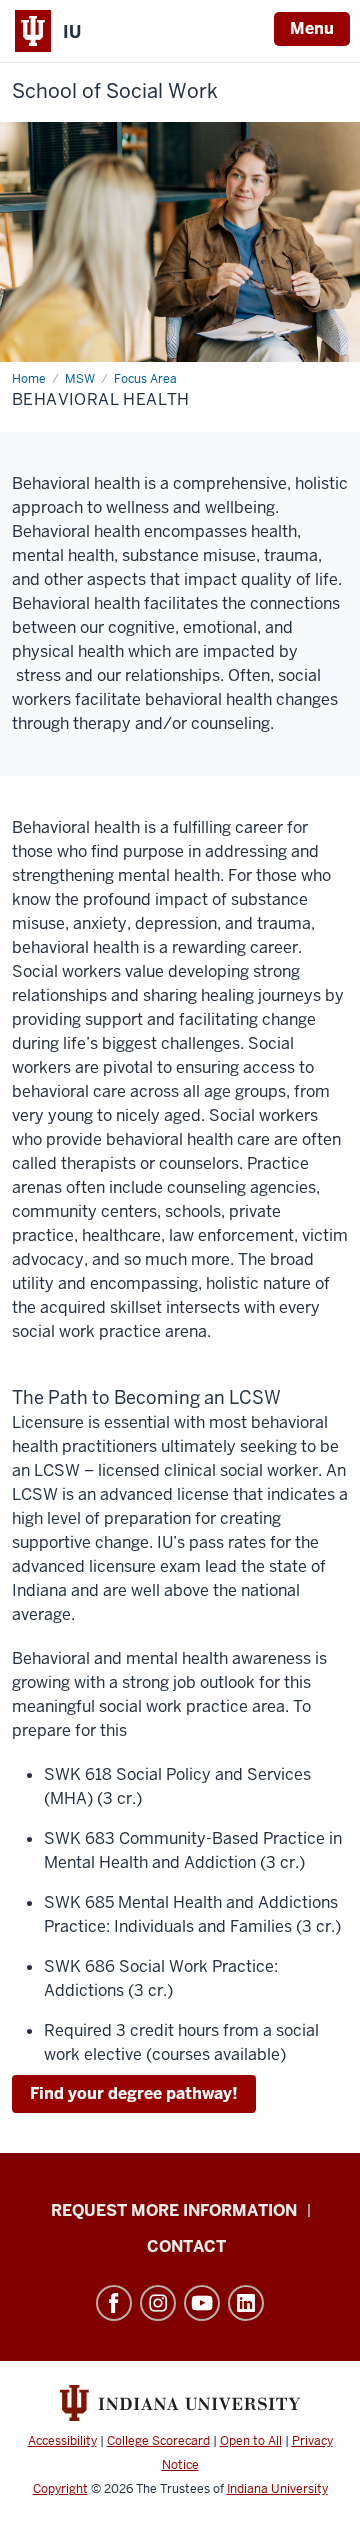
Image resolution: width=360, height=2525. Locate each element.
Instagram (158, 2303)
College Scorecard (158, 2441)
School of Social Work (115, 91)
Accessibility (62, 2441)
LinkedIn (246, 2303)
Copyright (60, 2489)
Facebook (114, 2303)
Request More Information (174, 2210)
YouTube (202, 2303)
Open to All (251, 2441)
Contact (186, 2246)
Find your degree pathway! (134, 2093)
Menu (312, 28)
